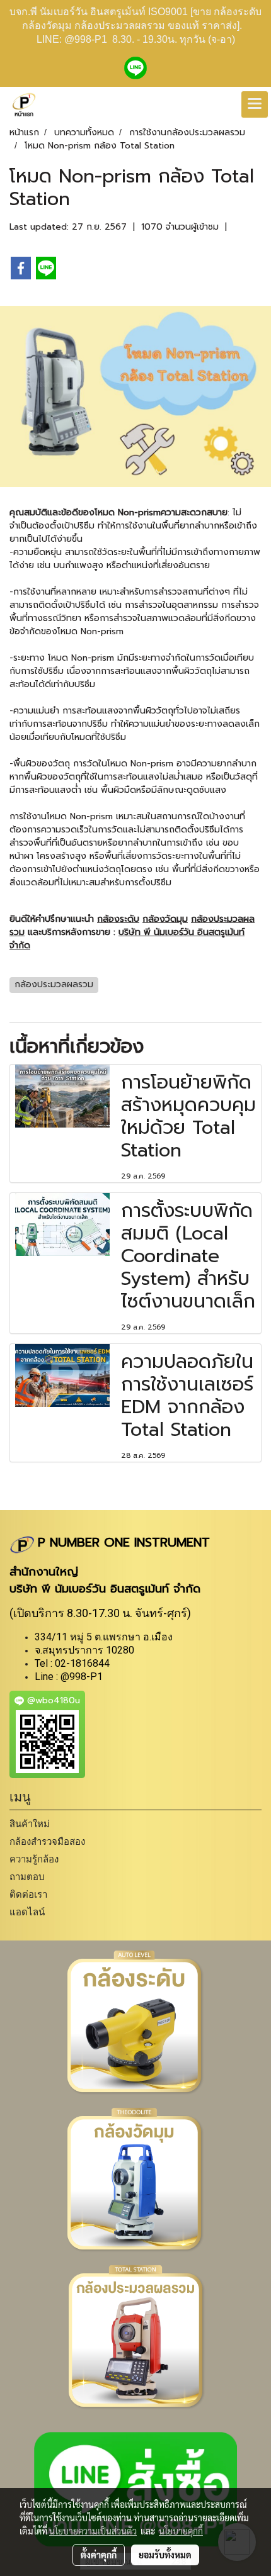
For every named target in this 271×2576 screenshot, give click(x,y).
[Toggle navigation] (255, 104)
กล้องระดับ (118, 919)
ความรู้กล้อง (34, 1859)
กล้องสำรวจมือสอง (47, 1841)
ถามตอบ (27, 1877)
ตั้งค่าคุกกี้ (99, 2555)
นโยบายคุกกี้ (181, 2531)
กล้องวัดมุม (165, 919)
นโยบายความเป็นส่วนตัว (93, 2531)
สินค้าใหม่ (30, 1824)
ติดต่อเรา (28, 1894)
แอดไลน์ (27, 1912)
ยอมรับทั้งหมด (165, 2555)
